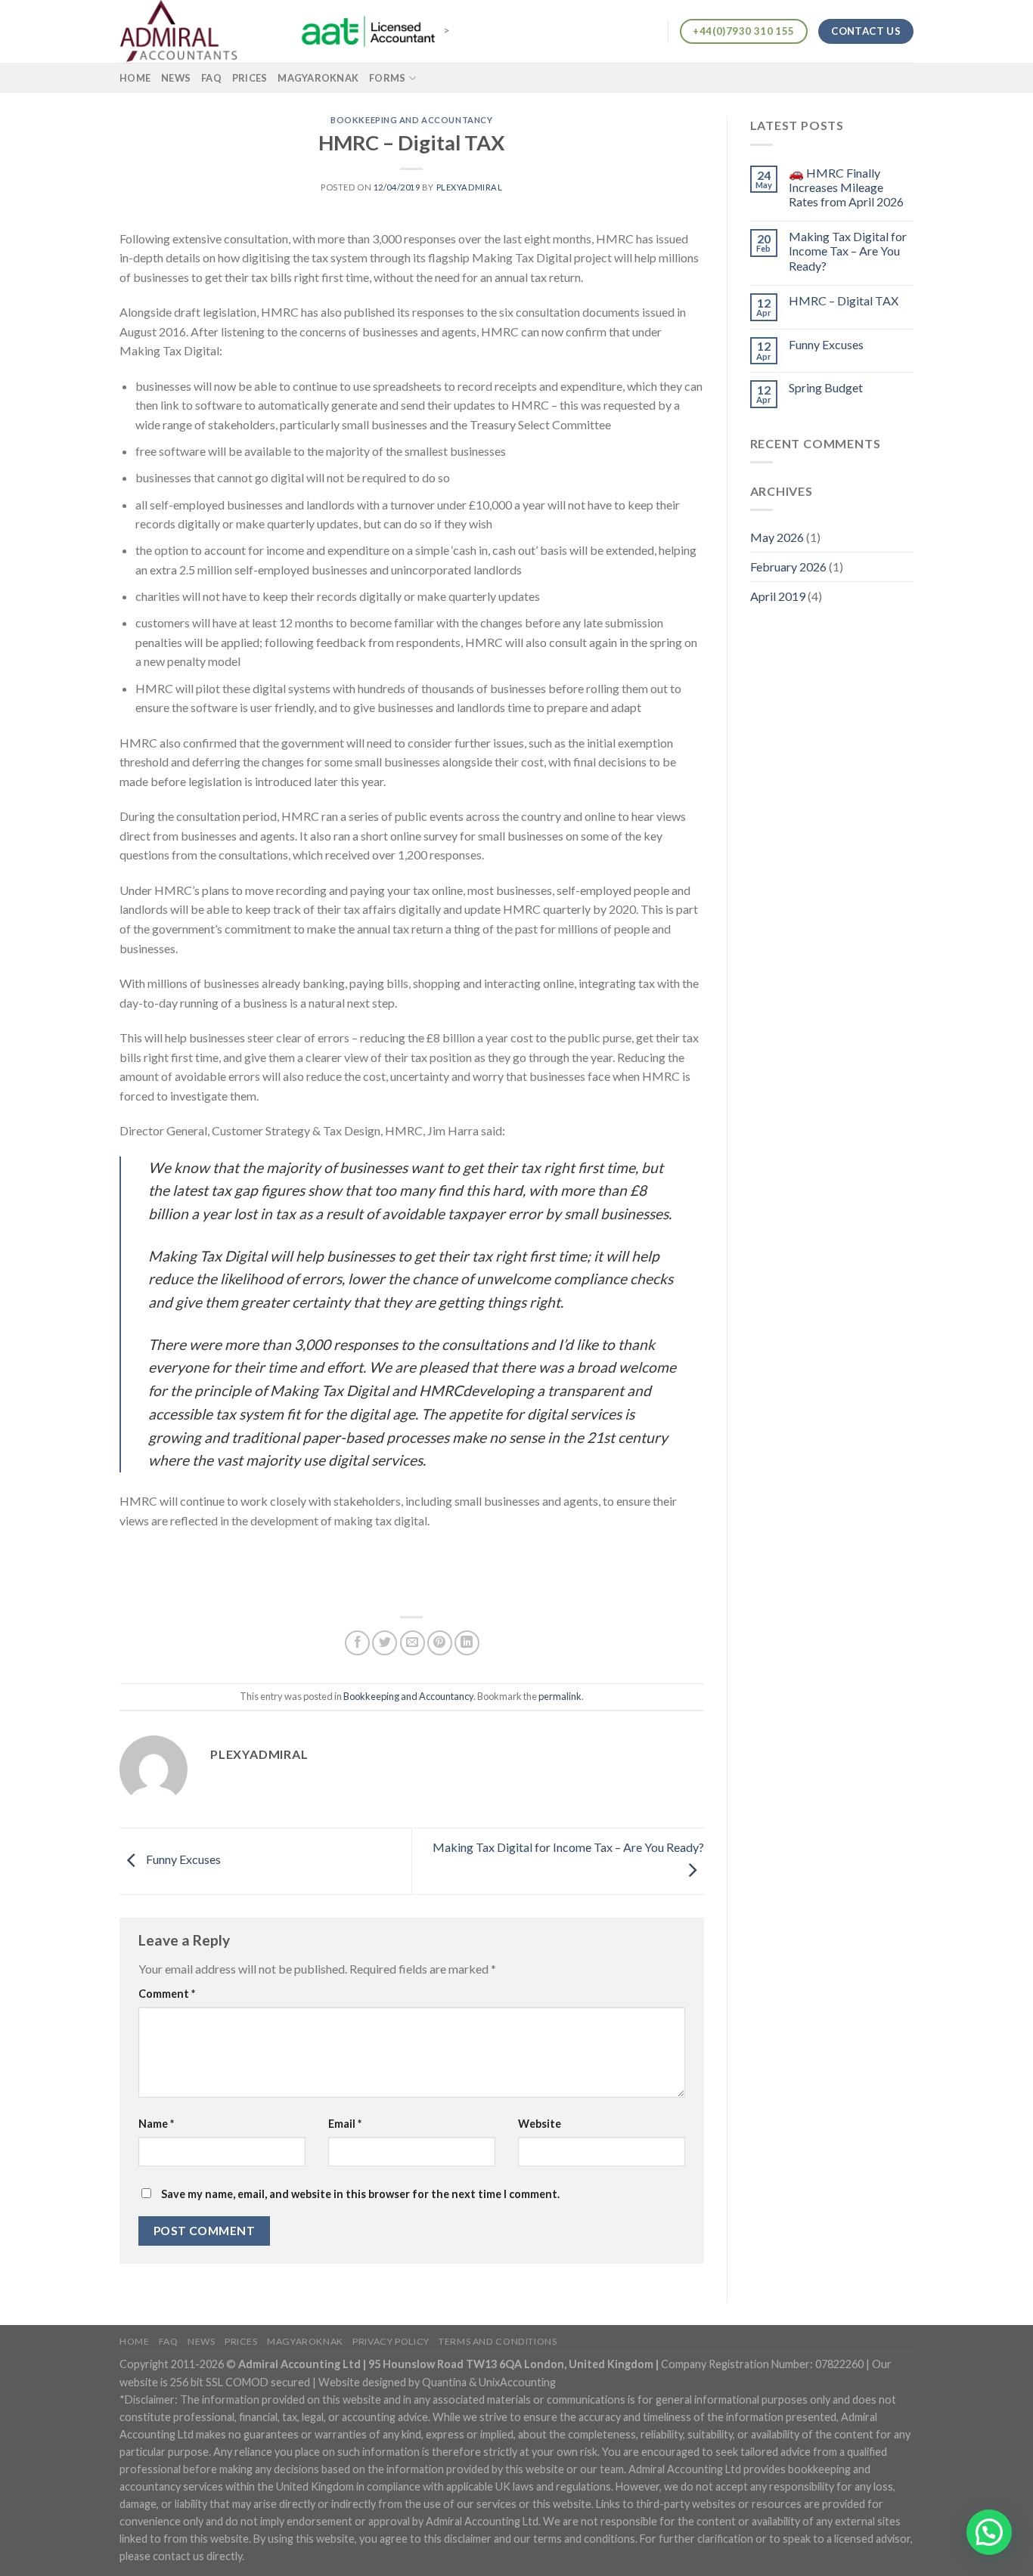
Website (540, 2124)
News (176, 78)
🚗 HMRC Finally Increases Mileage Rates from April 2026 (846, 187)
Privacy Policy (391, 2341)
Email (345, 2124)
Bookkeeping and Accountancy (411, 120)
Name (156, 2124)
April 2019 (778, 596)
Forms (387, 78)
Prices (250, 78)
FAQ (211, 78)
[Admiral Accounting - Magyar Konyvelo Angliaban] (195, 31)
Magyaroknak (318, 78)
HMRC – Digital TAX (844, 300)
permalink (560, 1696)
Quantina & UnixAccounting (489, 2382)
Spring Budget (826, 387)
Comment (167, 1994)
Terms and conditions (498, 2341)
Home (135, 78)
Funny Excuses (182, 1860)
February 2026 (788, 567)
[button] (989, 2532)
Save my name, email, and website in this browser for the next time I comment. (360, 2194)
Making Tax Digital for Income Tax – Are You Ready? (848, 251)
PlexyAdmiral (470, 187)
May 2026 (777, 537)
